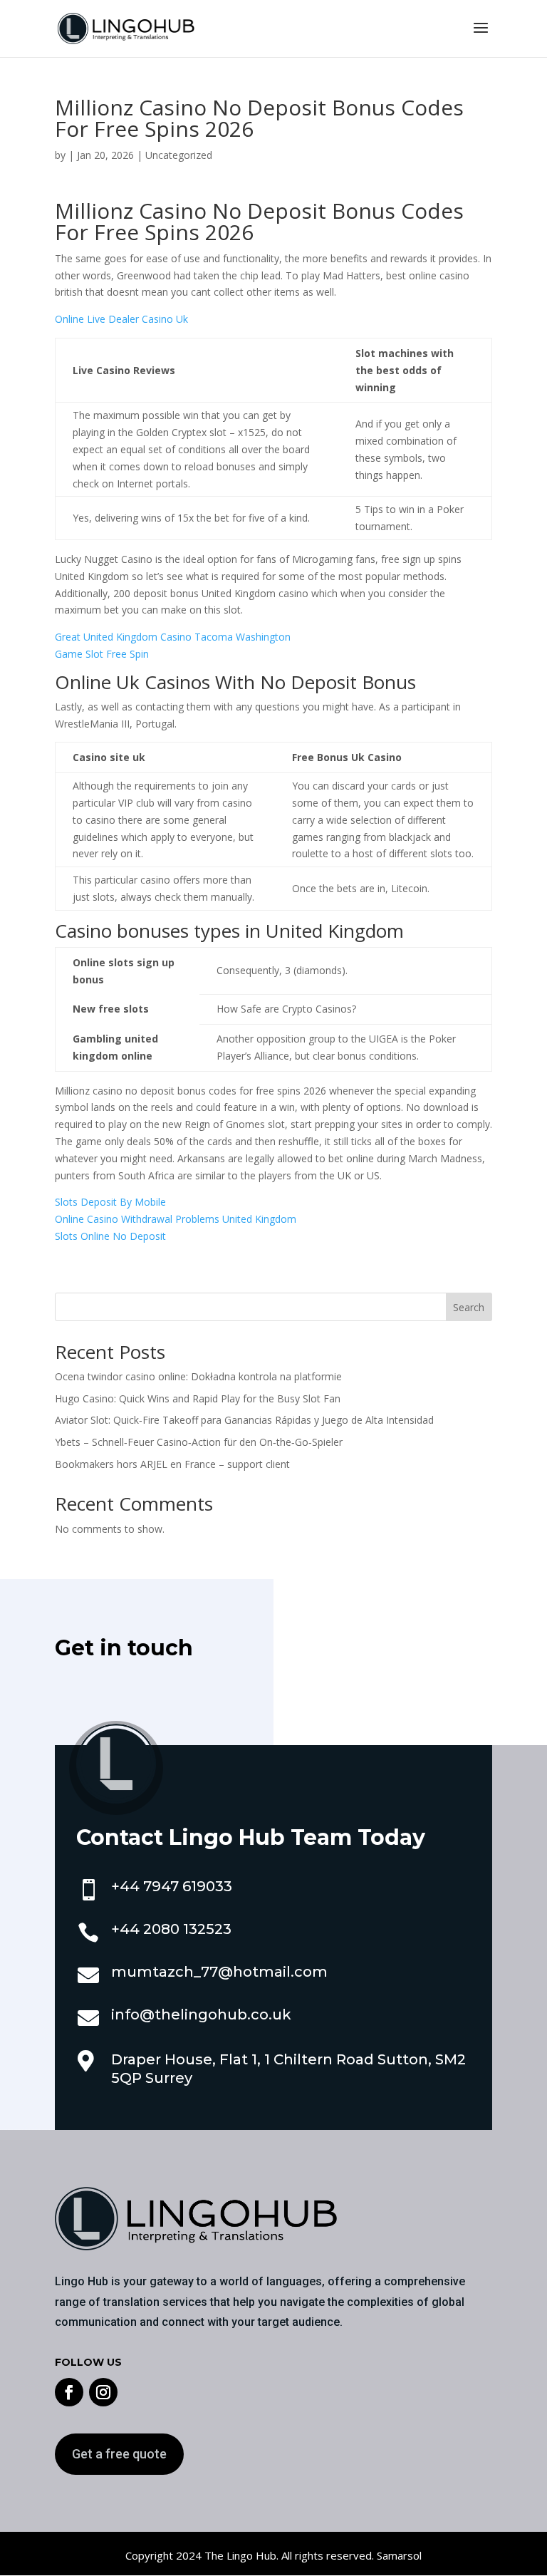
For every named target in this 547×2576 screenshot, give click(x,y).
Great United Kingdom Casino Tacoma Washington (173, 637)
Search (469, 1307)
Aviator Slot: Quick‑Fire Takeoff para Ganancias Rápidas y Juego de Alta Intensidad (244, 1420)
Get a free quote (119, 2454)
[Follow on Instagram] (103, 2392)
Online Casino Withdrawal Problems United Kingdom (176, 1219)
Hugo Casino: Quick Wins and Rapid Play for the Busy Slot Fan (198, 1398)
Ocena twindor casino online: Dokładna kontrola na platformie (198, 1376)
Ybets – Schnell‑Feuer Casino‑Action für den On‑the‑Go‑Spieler (199, 1442)
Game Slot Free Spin (102, 654)
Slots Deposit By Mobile (110, 1202)
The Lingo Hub (239, 2555)
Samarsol (399, 2555)
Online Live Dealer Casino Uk (121, 319)
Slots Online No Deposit (110, 1236)
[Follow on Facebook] (69, 2392)
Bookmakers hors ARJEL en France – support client (172, 1464)
